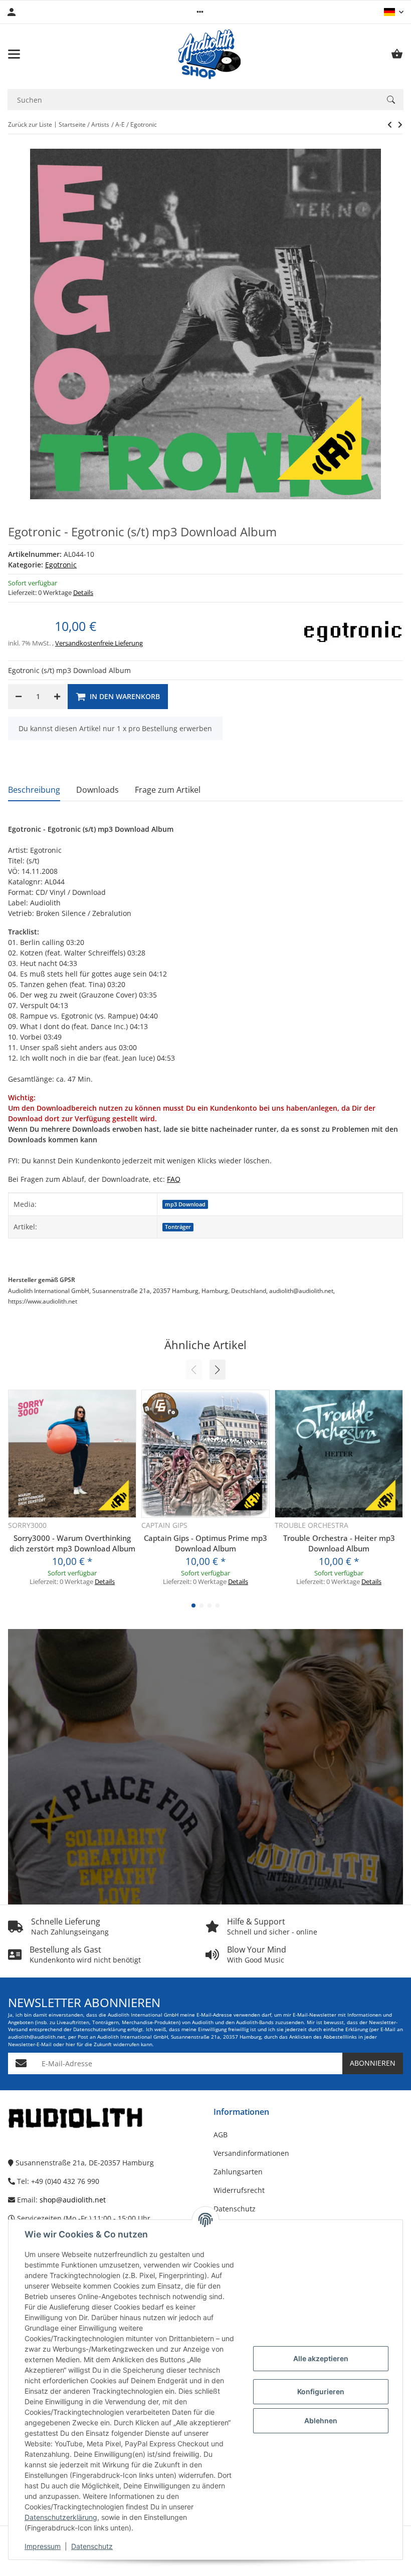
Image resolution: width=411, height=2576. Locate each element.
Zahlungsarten (238, 2172)
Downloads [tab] (97, 790)
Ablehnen (321, 2421)
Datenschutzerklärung (61, 2517)
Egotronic (61, 565)
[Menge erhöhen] (57, 697)
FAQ (174, 1179)
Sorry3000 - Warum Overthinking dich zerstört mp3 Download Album (72, 1543)
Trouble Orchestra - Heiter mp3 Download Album (339, 1543)
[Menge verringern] (19, 697)
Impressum (43, 2546)
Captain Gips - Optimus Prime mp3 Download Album (205, 1543)
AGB (221, 2135)
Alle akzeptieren (321, 2358)
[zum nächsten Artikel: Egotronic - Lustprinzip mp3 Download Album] (390, 125)
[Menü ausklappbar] (14, 54)
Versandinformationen (251, 2153)
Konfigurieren (321, 2391)
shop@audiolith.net (73, 2200)
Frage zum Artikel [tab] (168, 790)
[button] (200, 12)
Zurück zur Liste (30, 124)
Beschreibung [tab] (34, 790)
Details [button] (83, 592)
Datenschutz (92, 2546)
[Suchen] (391, 100)
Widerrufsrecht (239, 2190)
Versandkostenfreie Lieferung (99, 643)
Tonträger (178, 1227)
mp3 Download (185, 1204)
